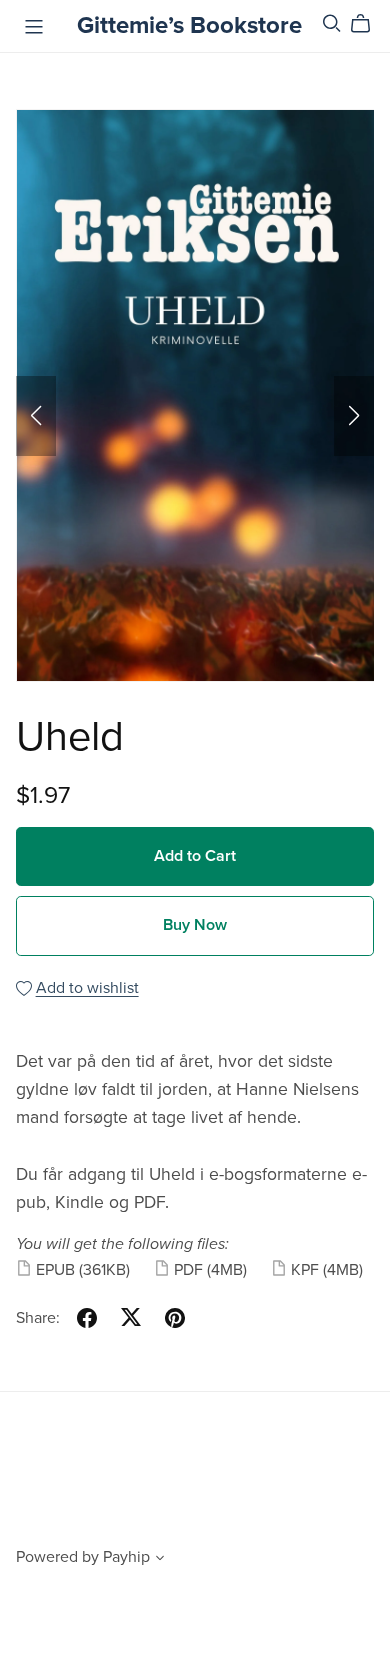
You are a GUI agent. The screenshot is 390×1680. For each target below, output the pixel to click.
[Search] (332, 23)
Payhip (126, 1557)
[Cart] (368, 24)
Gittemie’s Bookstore (189, 25)
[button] (36, 416)
